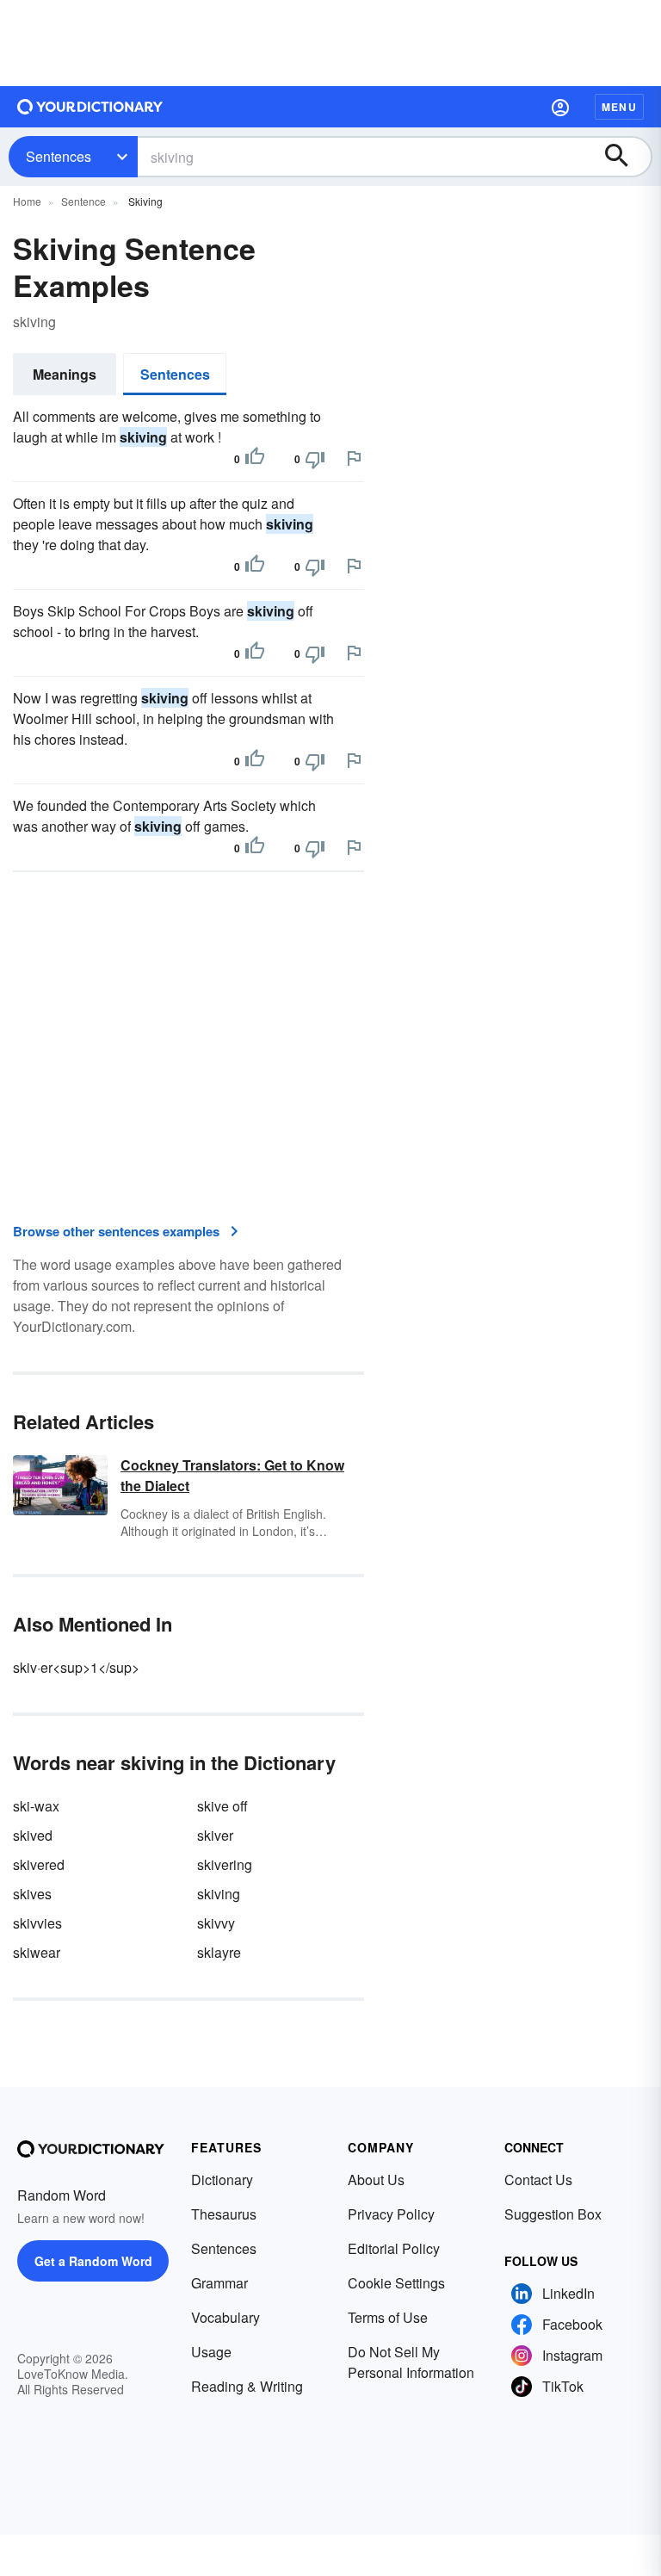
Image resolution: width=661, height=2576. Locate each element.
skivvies (37, 1923)
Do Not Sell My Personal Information (411, 2362)
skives (32, 1894)
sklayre (219, 1952)
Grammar (219, 2283)
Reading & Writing (247, 2386)
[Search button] (625, 157)
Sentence (83, 201)
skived (33, 1835)
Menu (619, 107)
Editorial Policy (394, 2248)
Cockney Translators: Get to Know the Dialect (232, 1475)
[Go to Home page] (90, 107)
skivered (39, 1864)
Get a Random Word (93, 2261)
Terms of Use (388, 2317)
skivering (225, 1864)
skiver (215, 1835)
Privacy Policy (391, 2214)
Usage (211, 2352)
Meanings (65, 374)
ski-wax (36, 1806)
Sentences (59, 156)
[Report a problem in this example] (354, 458)
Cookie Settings (396, 2283)
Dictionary (222, 2180)
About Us (376, 2180)
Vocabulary (225, 2317)
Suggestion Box (553, 2214)
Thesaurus (224, 2214)
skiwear (37, 1952)
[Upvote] (255, 459)
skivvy (216, 1923)
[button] (560, 107)
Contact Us (538, 2180)
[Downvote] (315, 459)
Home (27, 201)
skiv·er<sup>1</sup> (76, 1667)
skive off (222, 1806)
